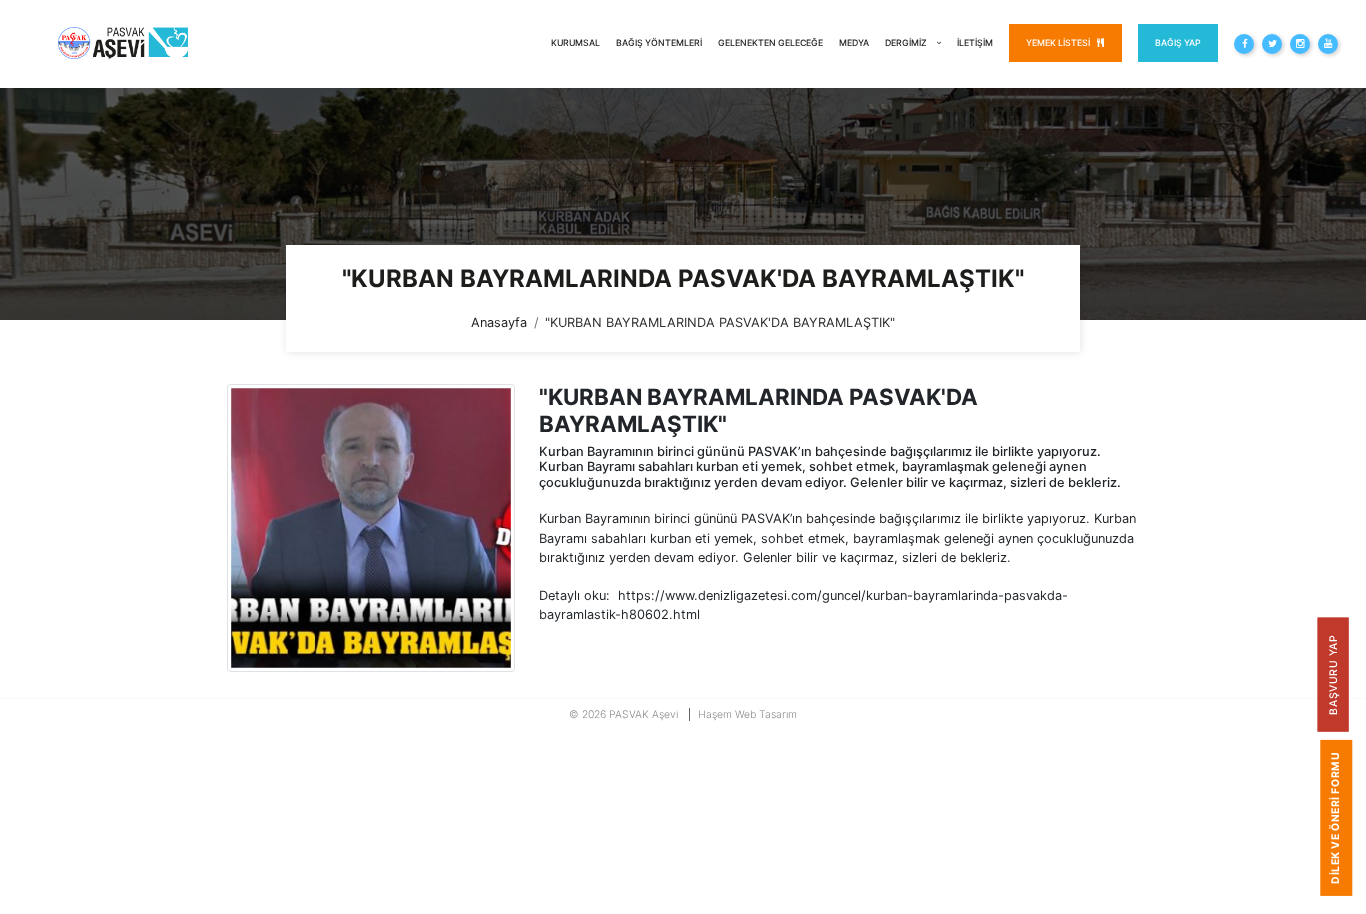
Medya (854, 42)
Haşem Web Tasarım (747, 714)
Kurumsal (575, 42)
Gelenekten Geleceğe (770, 42)
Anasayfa (499, 322)
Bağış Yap (1178, 42)
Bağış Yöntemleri (659, 42)
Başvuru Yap (1332, 674)
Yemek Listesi (1059, 42)
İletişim (975, 42)
